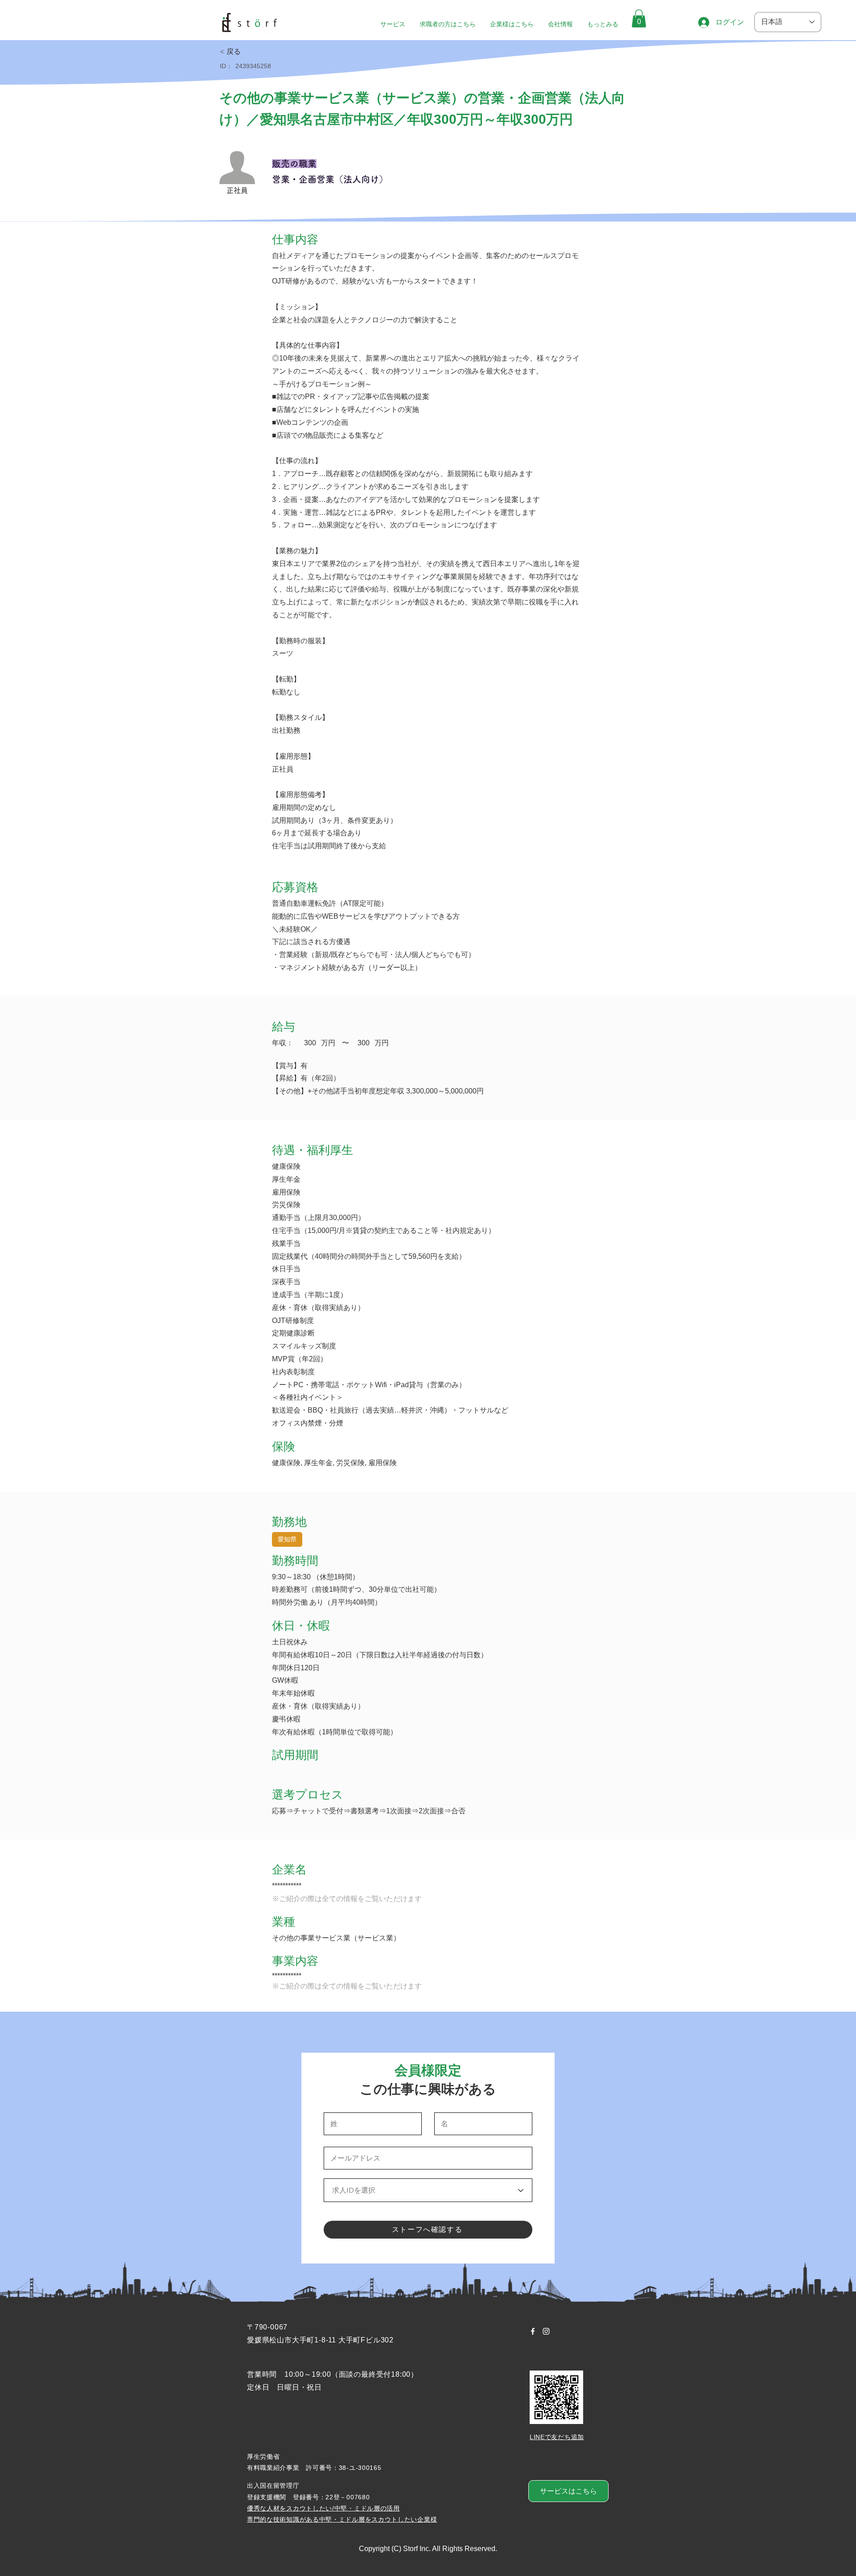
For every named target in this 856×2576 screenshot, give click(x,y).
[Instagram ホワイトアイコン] (546, 2331)
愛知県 (287, 1539)
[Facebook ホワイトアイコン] (533, 2331)
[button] (639, 18)
